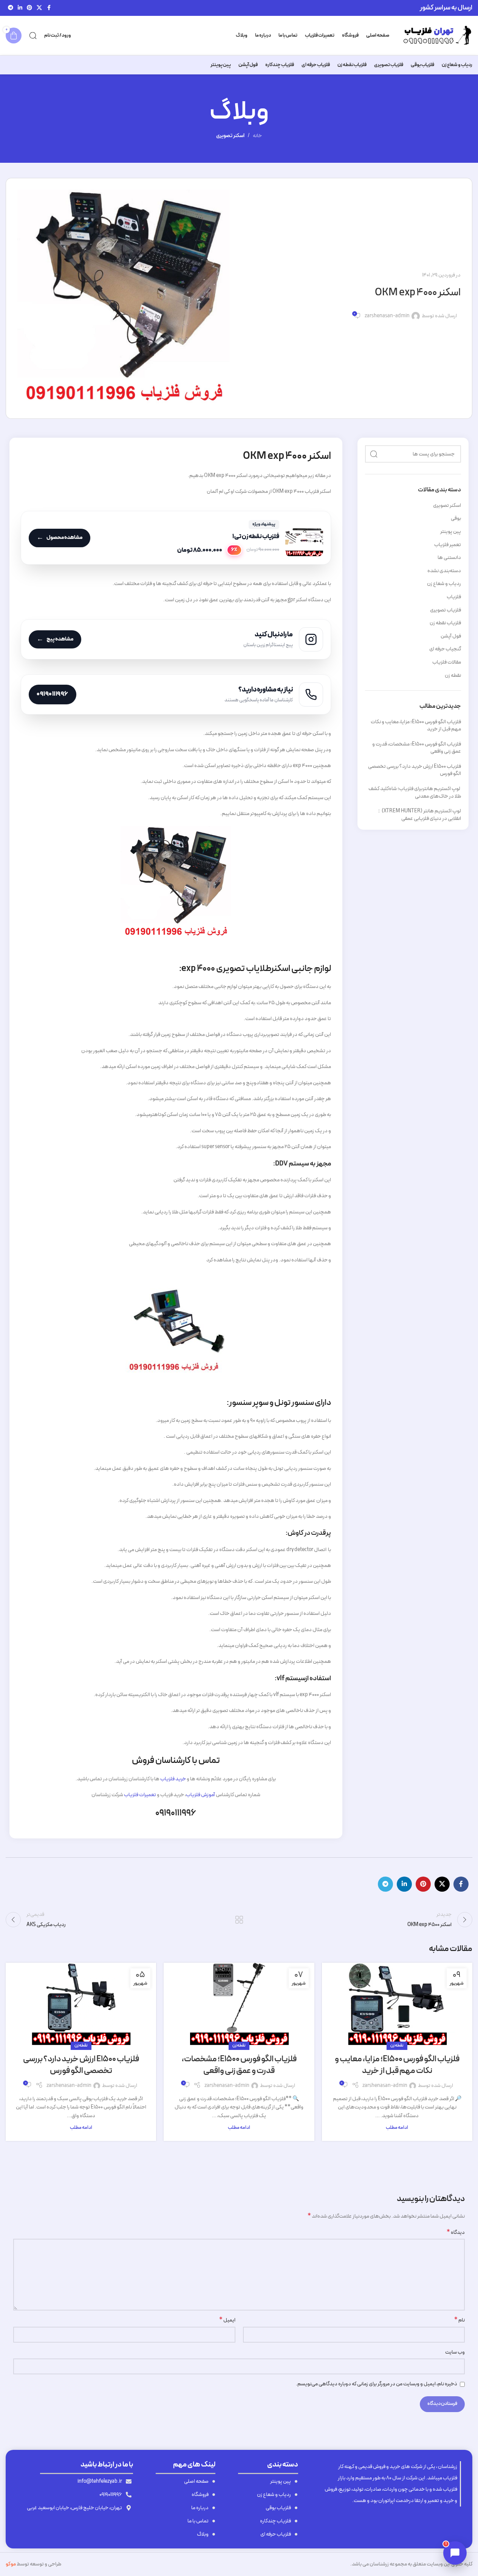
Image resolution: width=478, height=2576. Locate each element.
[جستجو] (33, 35)
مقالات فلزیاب (447, 662)
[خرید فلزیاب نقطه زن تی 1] (176, 538)
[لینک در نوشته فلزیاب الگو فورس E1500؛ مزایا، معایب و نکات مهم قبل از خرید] (397, 2004)
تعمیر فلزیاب (448, 545)
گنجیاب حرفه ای (445, 649)
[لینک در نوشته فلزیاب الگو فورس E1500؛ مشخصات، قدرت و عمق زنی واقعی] (239, 2004)
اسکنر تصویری (230, 136)
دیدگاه (456, 2233)
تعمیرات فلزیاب (140, 1795)
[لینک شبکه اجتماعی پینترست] (29, 8)
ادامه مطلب (397, 2128)
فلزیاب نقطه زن (445, 623)
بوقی (456, 519)
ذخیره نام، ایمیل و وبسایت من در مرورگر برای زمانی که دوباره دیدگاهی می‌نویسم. (377, 2384)
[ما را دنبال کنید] (176, 639)
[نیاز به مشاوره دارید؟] (176, 695)
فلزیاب (454, 597)
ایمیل (227, 2320)
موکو (11, 2564)
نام (459, 2320)
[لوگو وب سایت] (435, 35)
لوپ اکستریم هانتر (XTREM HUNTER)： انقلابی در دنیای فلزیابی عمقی (419, 815)
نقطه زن (453, 676)
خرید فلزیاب (173, 1779)
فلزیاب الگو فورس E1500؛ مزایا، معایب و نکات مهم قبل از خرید (416, 726)
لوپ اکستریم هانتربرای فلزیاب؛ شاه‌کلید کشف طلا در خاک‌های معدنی (415, 793)
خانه (257, 136)
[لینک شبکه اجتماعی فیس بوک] (49, 8)
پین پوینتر (451, 532)
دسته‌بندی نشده (444, 571)
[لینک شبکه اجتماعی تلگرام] (11, 8)
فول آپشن (451, 636)
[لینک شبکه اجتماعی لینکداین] (20, 8)
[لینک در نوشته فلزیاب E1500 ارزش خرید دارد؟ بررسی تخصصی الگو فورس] (81, 2004)
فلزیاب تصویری (446, 610)
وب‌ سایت (455, 2352)
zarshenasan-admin (387, 316)
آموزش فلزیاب (200, 1795)
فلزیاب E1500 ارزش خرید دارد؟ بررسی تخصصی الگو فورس (415, 770)
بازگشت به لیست (239, 1920)
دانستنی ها (449, 558)
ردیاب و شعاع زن (444, 584)
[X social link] (39, 8)
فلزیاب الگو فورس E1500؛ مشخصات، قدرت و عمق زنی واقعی (417, 748)
